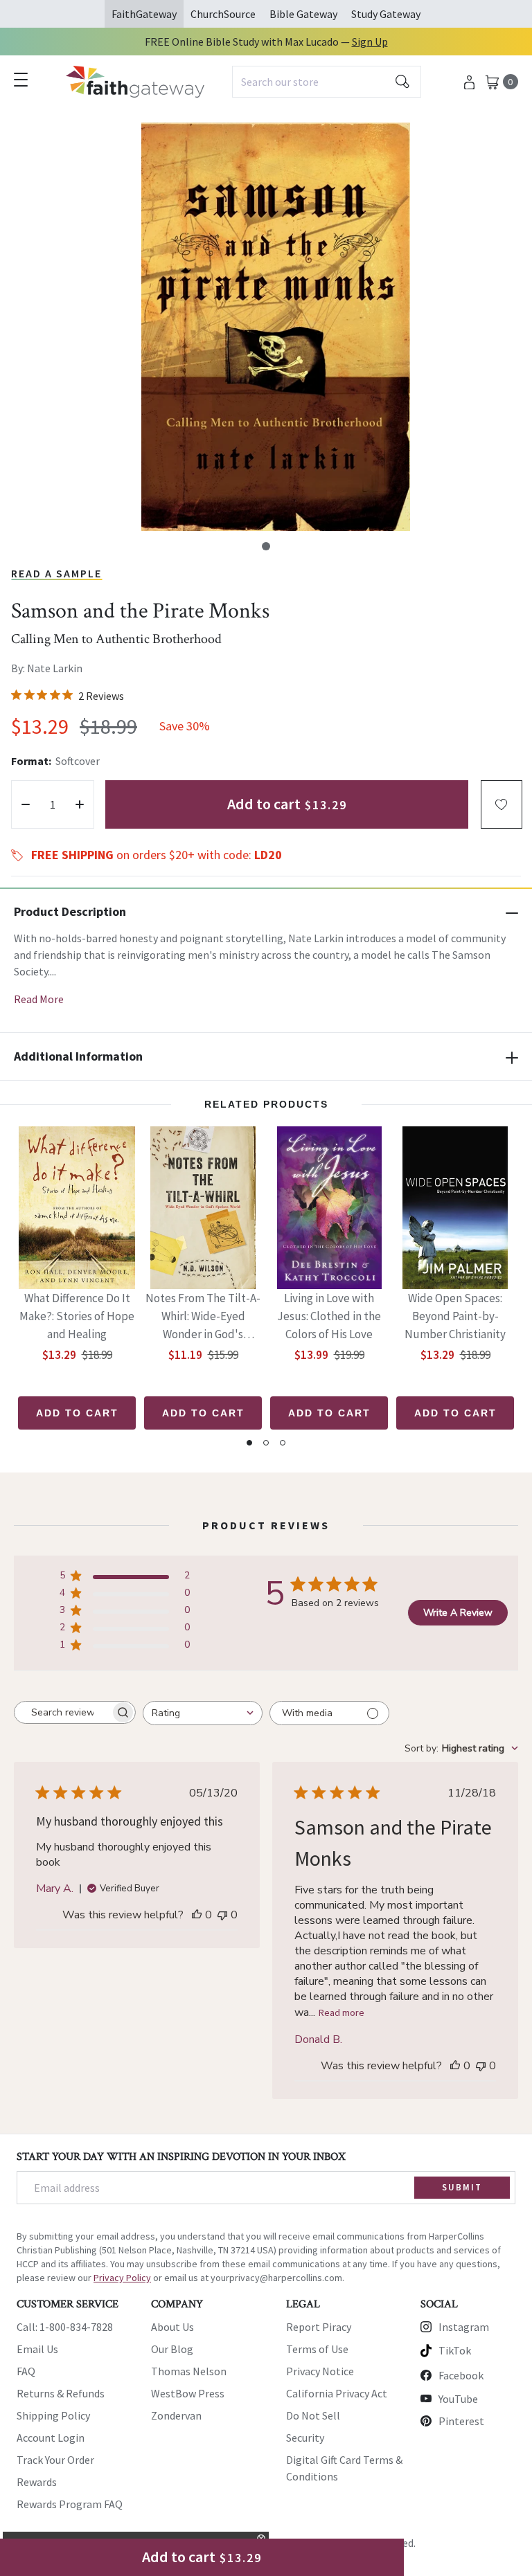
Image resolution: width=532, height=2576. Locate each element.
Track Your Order (55, 2460)
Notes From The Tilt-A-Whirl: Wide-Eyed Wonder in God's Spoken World (203, 1317)
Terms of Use (317, 2349)
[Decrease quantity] (26, 804)
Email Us (37, 2349)
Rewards (37, 2482)
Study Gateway (386, 14)
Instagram (464, 2327)
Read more (342, 2012)
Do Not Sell (313, 2415)
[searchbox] (62, 1713)
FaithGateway (144, 14)
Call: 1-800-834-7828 (65, 2327)
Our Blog (172, 2349)
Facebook (461, 2375)
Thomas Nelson (189, 2371)
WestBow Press (188, 2393)
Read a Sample (56, 573)
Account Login (51, 2438)
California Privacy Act (337, 2393)
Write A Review (458, 1613)
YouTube (458, 2399)
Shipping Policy (53, 2415)
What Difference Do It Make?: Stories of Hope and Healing (77, 1316)
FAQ (26, 2371)
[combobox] (327, 82)
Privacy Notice (320, 2371)
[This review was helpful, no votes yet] (197, 1915)
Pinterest (461, 2421)
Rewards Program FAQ (70, 2504)
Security (305, 2438)
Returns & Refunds (61, 2393)
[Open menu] (21, 80)
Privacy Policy (122, 2278)
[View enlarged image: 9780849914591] (276, 327)
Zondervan (176, 2415)
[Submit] (402, 82)
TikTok (455, 2350)
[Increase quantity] (80, 804)
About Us (172, 2327)
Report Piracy (319, 2327)
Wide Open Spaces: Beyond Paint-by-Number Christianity (455, 1316)
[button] (266, 546)
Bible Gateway (303, 14)
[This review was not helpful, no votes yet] (222, 1915)
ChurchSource (223, 14)
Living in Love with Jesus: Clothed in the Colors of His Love (329, 1316)
